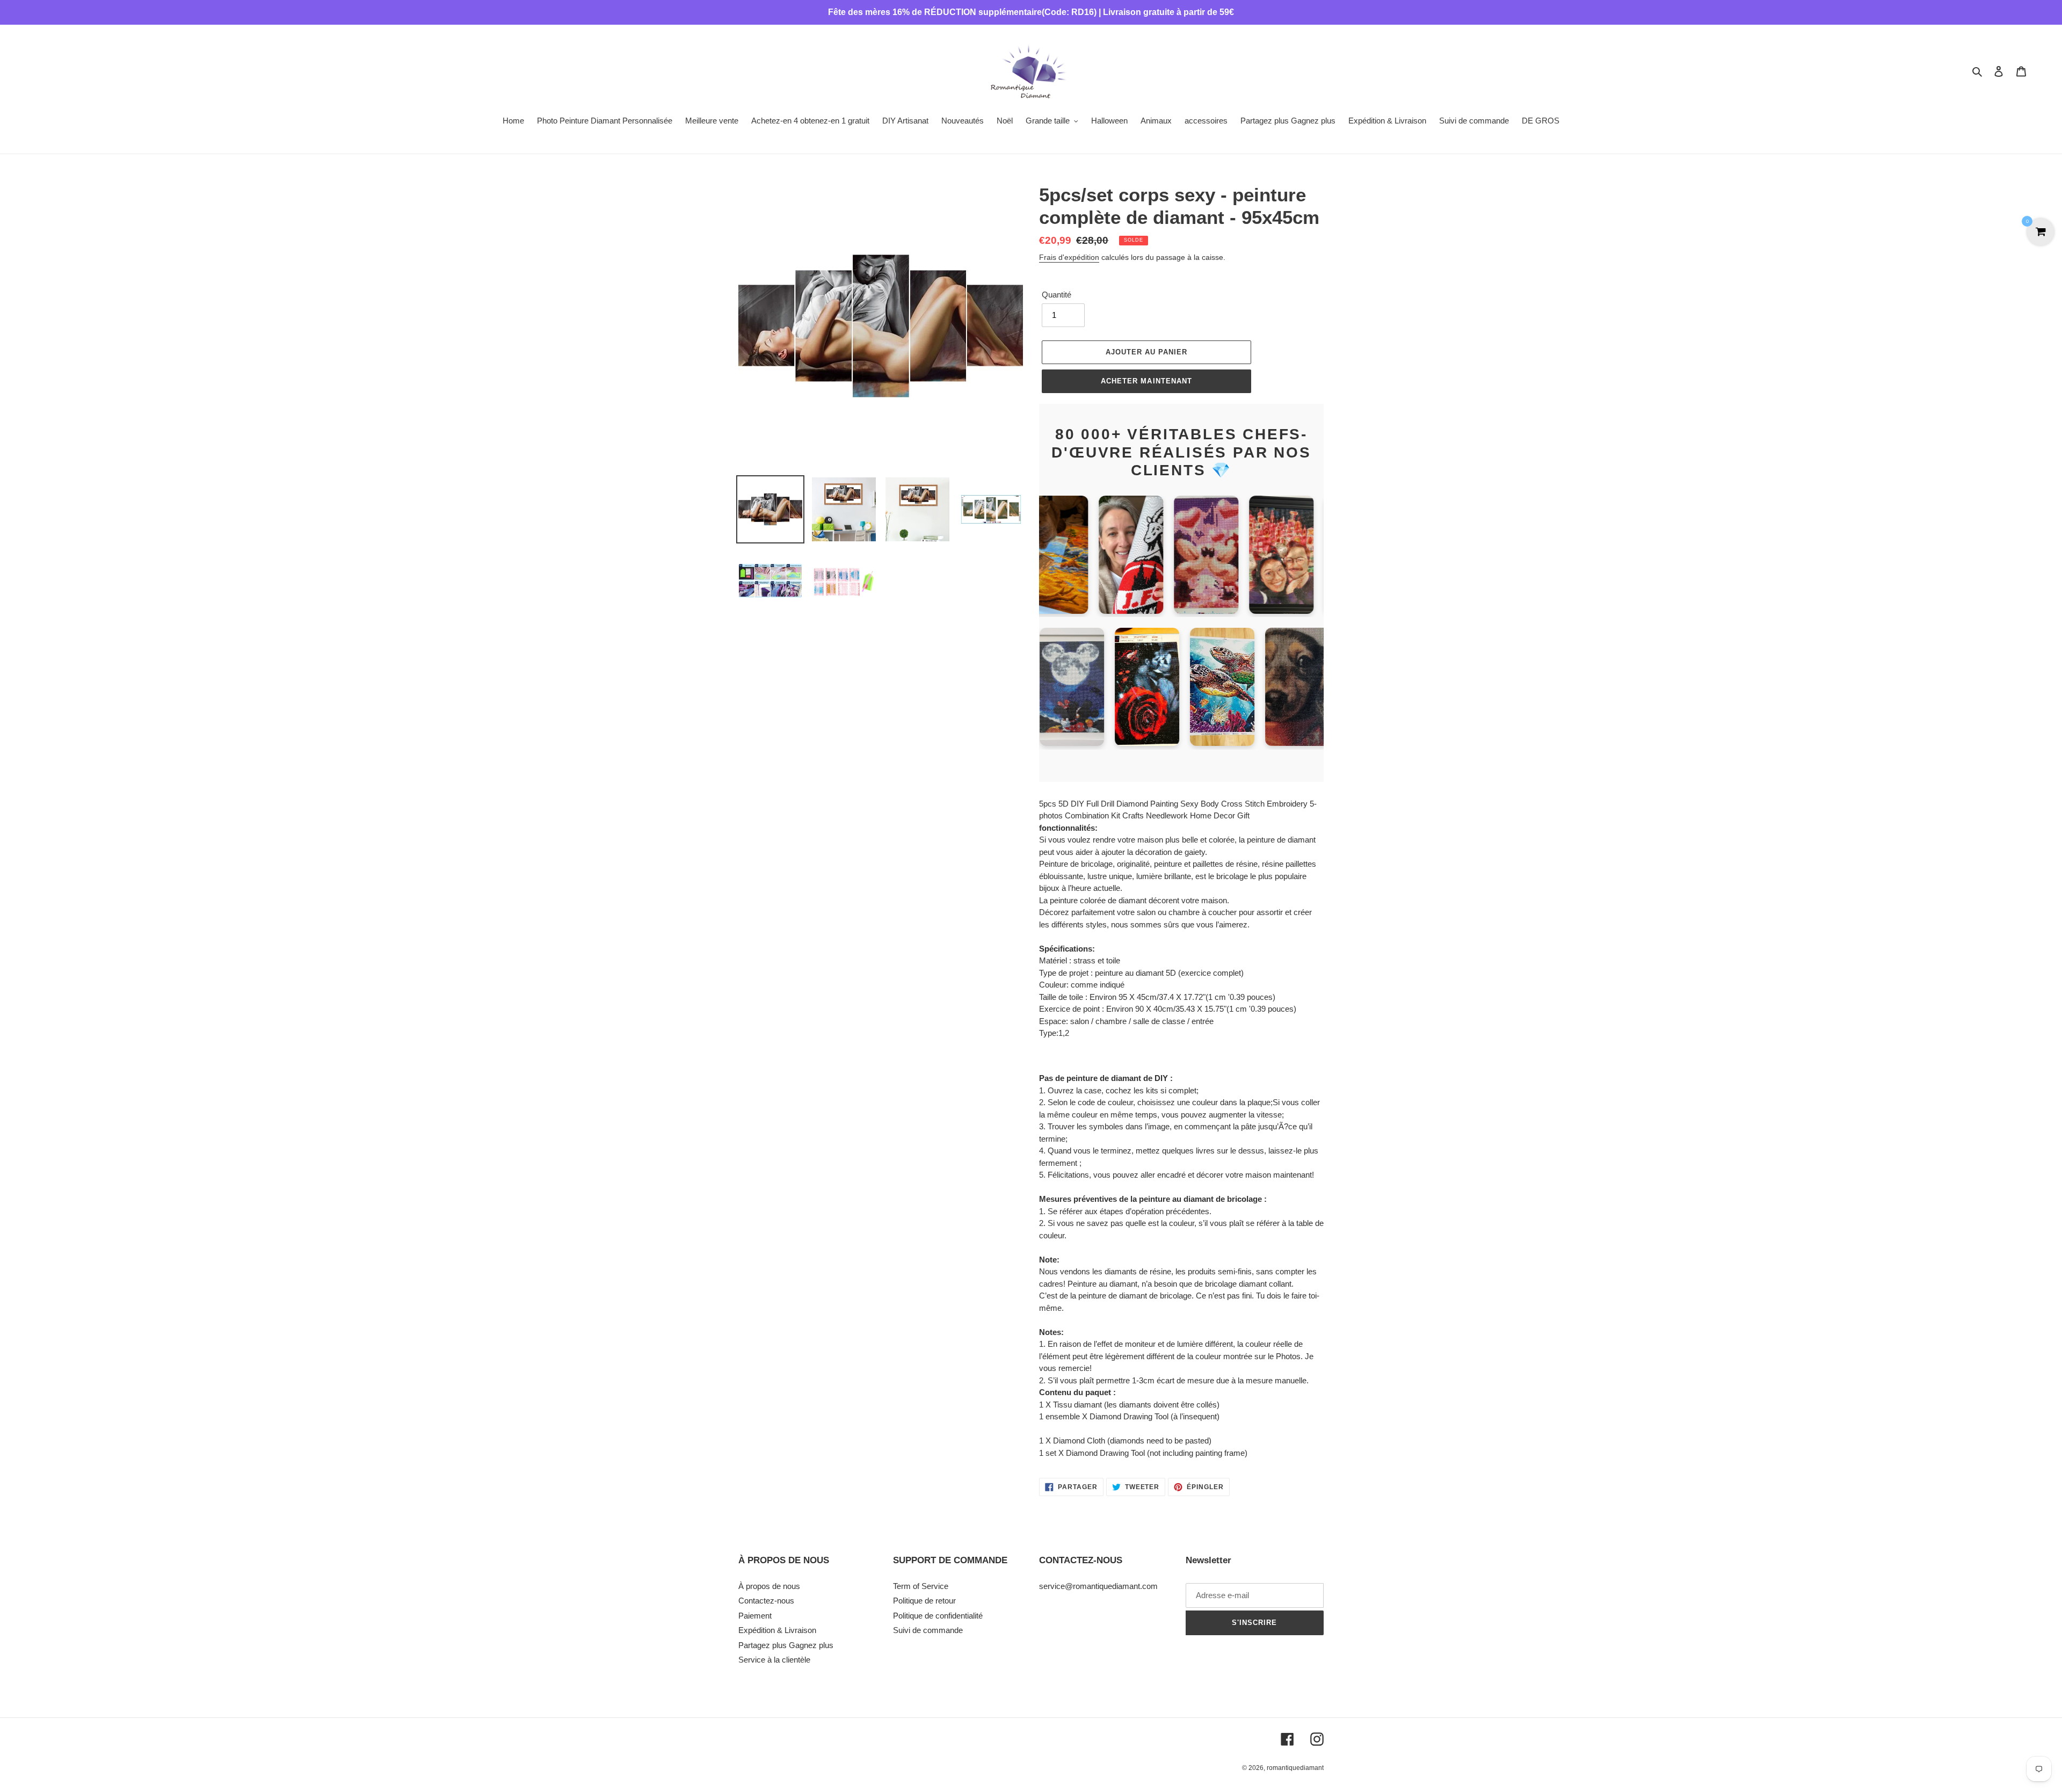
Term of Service (921, 1586)
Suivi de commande (928, 1630)
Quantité (1057, 295)
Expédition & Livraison (777, 1630)
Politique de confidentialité (938, 1616)
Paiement (755, 1616)
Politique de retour (924, 1601)
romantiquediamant (1295, 1768)
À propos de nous (769, 1586)
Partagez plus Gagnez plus (786, 1645)
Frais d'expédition (1069, 257)
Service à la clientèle (774, 1660)
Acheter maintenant (1146, 381)
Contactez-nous (766, 1601)
